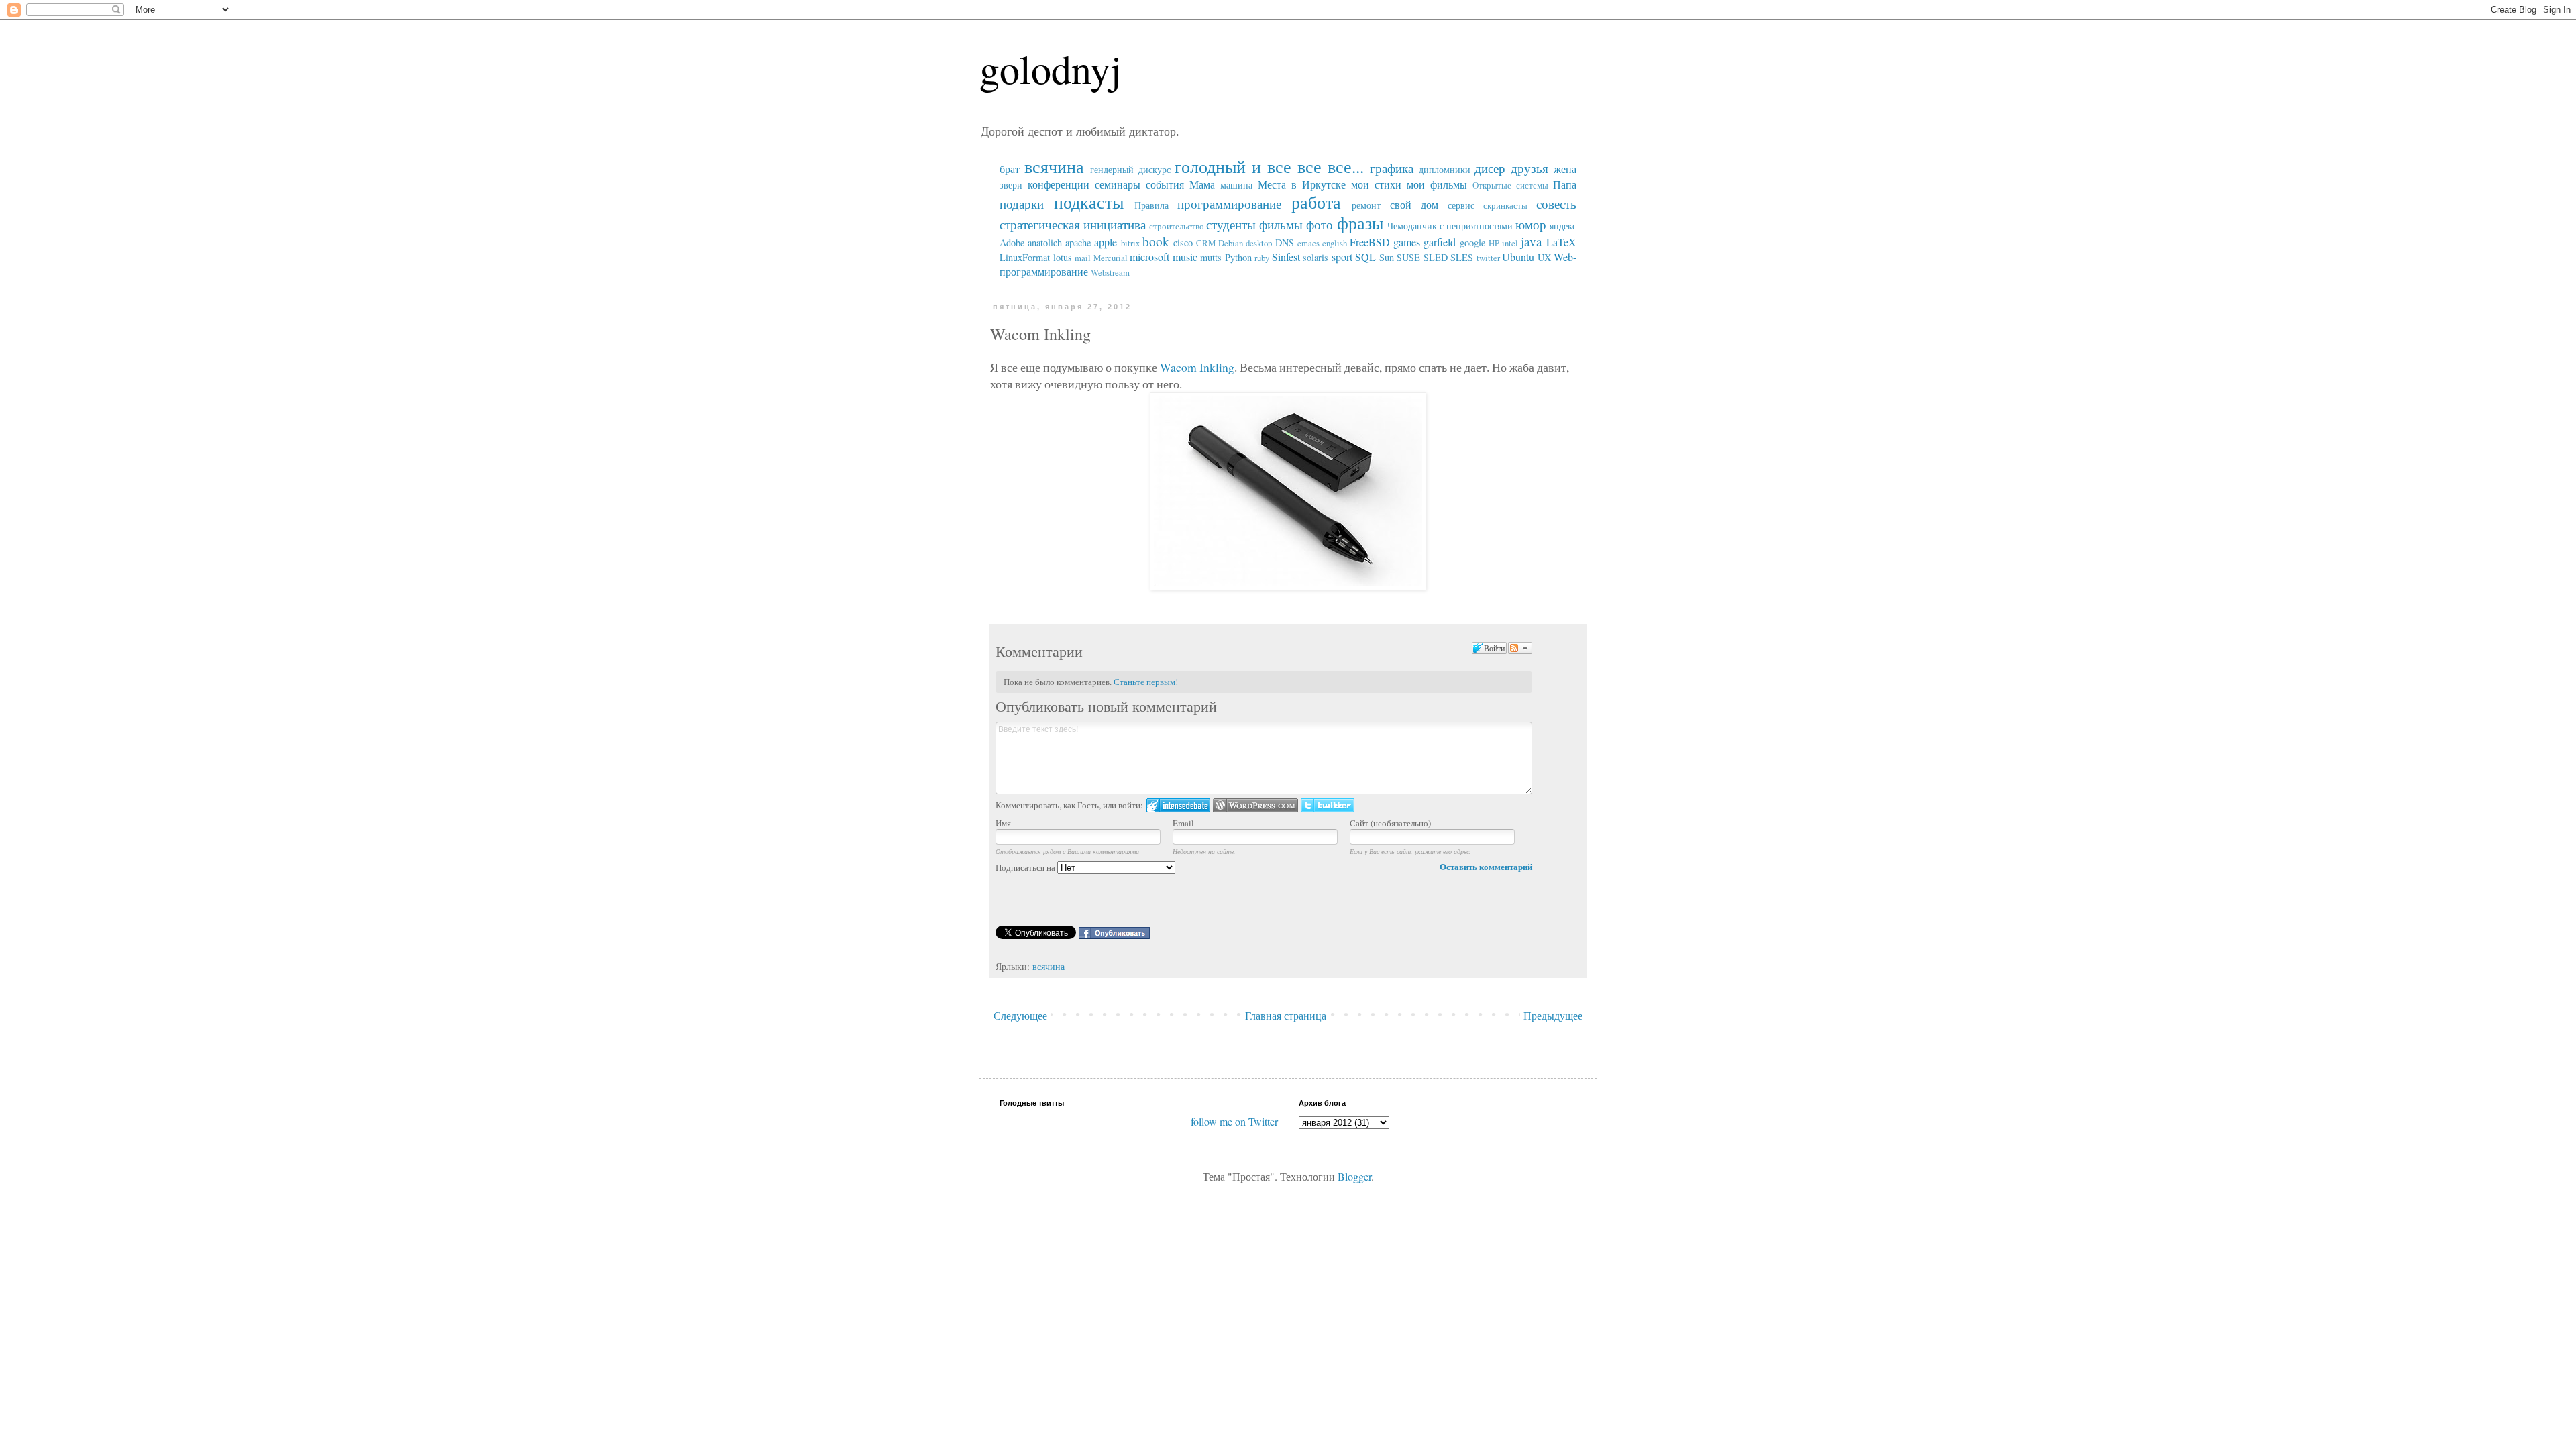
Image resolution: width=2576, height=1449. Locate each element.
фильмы (1281, 224)
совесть (1556, 204)
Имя (1003, 823)
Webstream (1110, 272)
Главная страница (1286, 1015)
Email (1183, 823)
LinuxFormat (1025, 257)
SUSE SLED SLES (1435, 257)
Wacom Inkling (1197, 367)
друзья (1529, 168)
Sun (1387, 257)
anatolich (1045, 243)
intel (1510, 243)
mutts (1211, 257)
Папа (1565, 184)
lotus (1063, 257)
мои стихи (1376, 184)
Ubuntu (1518, 257)
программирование (1229, 204)
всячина (1054, 166)
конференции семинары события (1106, 184)
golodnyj (1051, 68)
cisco (1183, 243)
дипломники (1445, 169)
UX (1544, 257)
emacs (1308, 243)
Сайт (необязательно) (1390, 823)
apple (1106, 242)
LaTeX (1561, 242)
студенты (1231, 224)
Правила (1151, 205)
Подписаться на (1026, 867)
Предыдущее (1553, 1015)
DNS (1285, 243)
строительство (1177, 226)
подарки (1022, 204)
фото (1320, 224)
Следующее (1020, 1015)
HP (1494, 243)
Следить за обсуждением (1520, 648)
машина (1236, 185)
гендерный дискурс (1130, 169)
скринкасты (1505, 205)
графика (1392, 168)
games (1407, 242)
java (1532, 241)
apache (1078, 243)
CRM (1206, 243)
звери (1011, 185)
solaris (1316, 257)
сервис (1461, 205)
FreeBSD (1370, 242)
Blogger (1354, 1176)
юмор (1531, 224)
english (1335, 243)
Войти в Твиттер (1328, 805)
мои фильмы (1437, 184)
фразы (1360, 223)
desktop (1259, 243)
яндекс (1563, 226)
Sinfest (1286, 257)
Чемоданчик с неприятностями (1450, 226)
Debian (1231, 243)
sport (1342, 257)
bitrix (1130, 243)
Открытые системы (1510, 185)
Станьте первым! (1146, 682)
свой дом (1414, 204)
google (1472, 243)
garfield (1440, 242)
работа (1316, 202)
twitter (1488, 258)
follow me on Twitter (1234, 1121)
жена (1565, 169)
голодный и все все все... (1269, 166)
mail (1083, 258)
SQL (1365, 257)
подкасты (1089, 202)
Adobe (1012, 243)
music (1185, 257)
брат (1010, 169)
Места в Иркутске (1302, 184)
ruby (1262, 258)
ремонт (1366, 205)
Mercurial (1111, 258)
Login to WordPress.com (1255, 805)
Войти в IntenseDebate (1178, 805)
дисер (1490, 168)
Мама (1202, 184)
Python (1238, 257)
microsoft (1149, 257)
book (1156, 241)
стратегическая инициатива (1073, 224)
